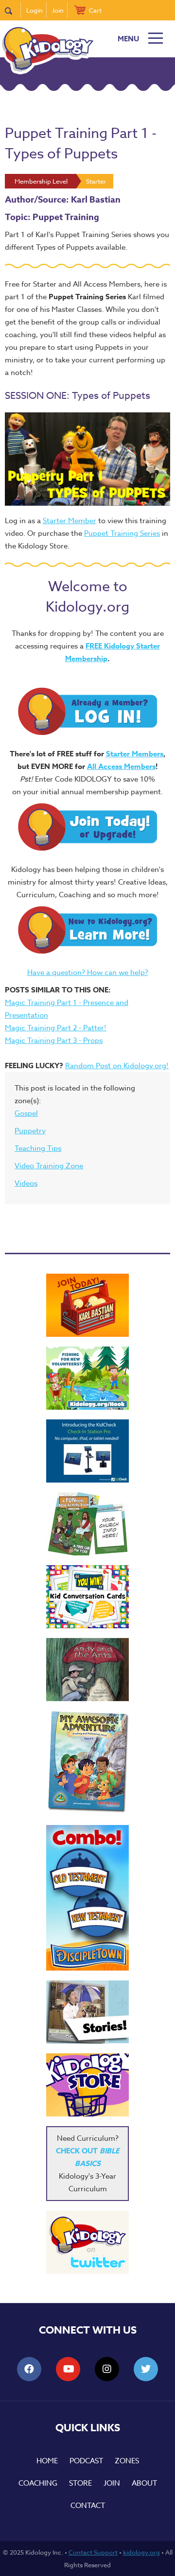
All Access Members (121, 766)
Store (80, 2483)
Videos (26, 1183)
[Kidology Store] (87, 2085)
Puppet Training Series (122, 533)
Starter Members (135, 754)
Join (58, 10)
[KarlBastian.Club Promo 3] (87, 1305)
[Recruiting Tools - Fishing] (87, 1378)
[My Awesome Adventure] (87, 1763)
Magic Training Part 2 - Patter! (56, 1028)
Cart (95, 10)
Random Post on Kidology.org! (117, 1066)
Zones (127, 2461)
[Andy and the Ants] (87, 1670)
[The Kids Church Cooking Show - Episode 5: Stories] (87, 2012)
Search (13, 10)
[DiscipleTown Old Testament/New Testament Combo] (87, 1898)
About (144, 2483)
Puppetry (30, 1131)
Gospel (26, 1113)
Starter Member (70, 521)
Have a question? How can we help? (88, 972)
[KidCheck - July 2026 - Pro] (87, 1451)
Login (35, 10)
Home (47, 2461)
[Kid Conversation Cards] (87, 1597)
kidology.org (141, 2552)
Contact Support (93, 2552)
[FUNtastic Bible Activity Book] (87, 1524)
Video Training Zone (49, 1166)
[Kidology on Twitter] (87, 2242)
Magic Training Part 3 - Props (54, 1041)
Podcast (86, 2461)
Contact (88, 2506)
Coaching (38, 2483)
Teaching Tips (38, 1148)
